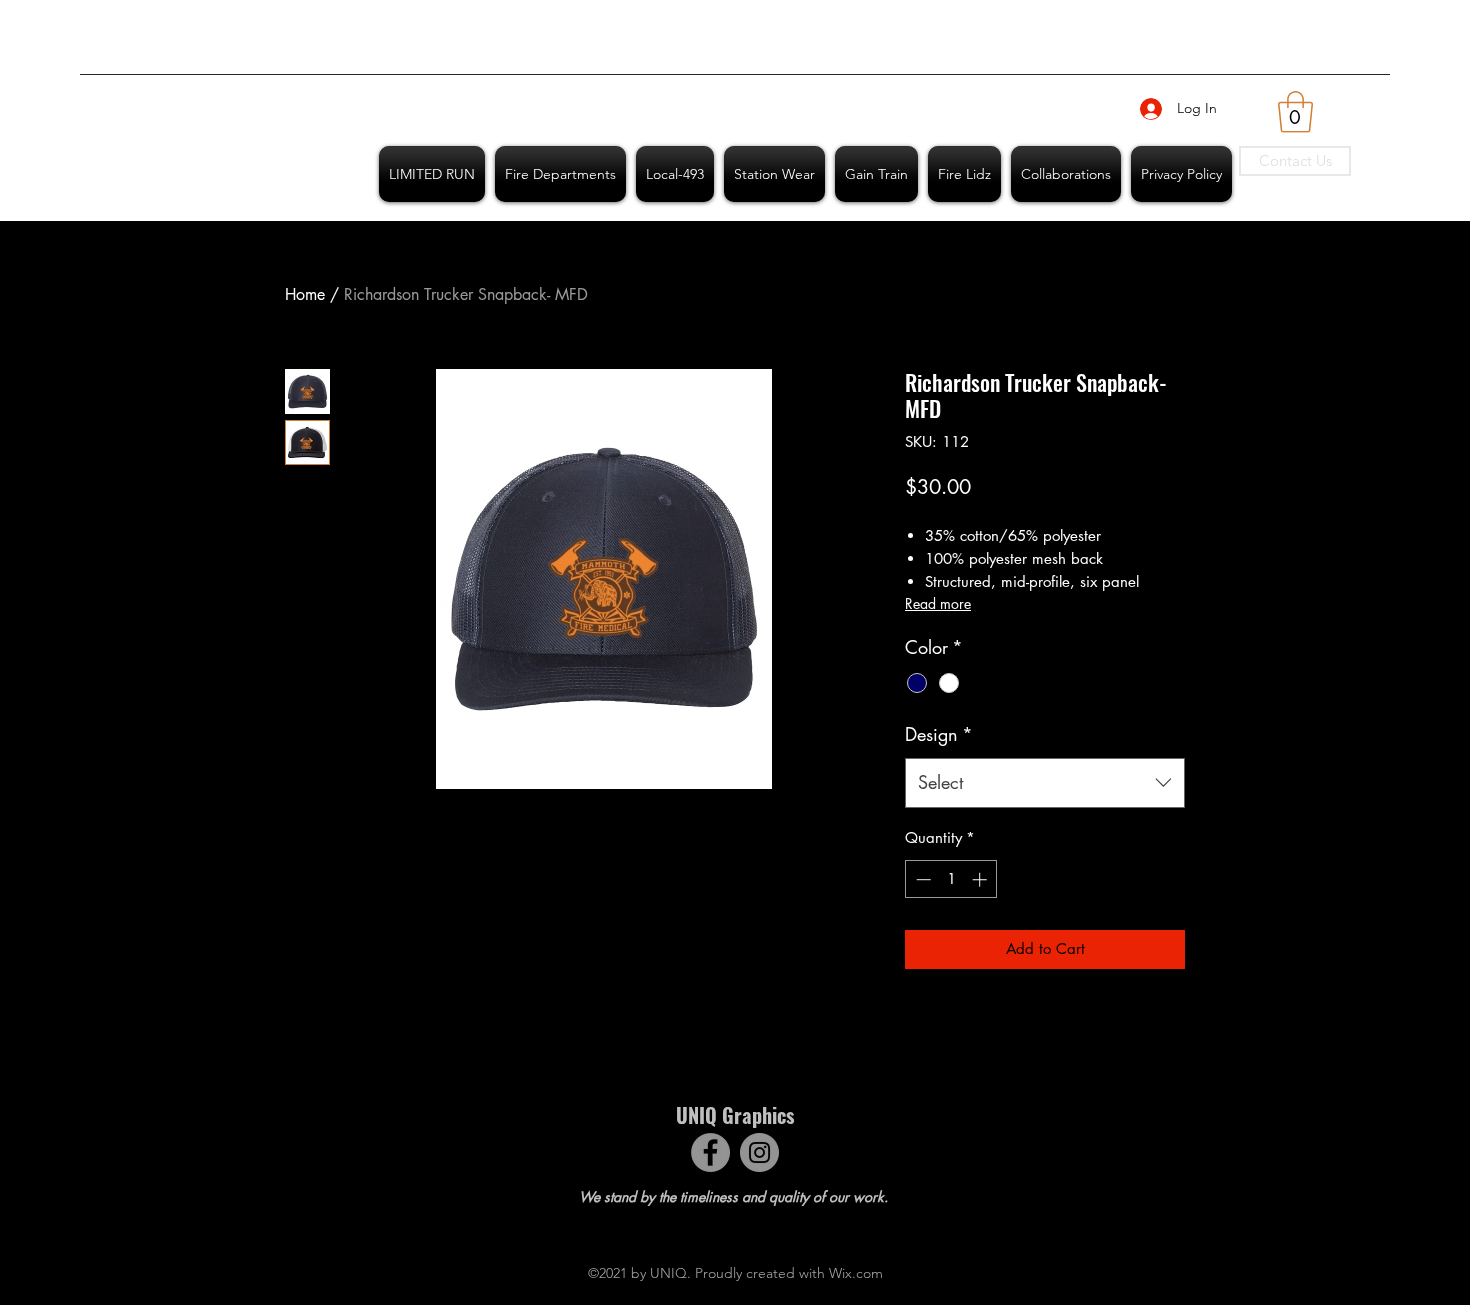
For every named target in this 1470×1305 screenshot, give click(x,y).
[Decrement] (921, 879)
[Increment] (981, 879)
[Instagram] (759, 1152)
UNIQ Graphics (735, 1115)
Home (305, 294)
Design (939, 734)
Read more (938, 603)
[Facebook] (710, 1152)
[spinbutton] (951, 879)
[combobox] (1045, 783)
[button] (1295, 112)
